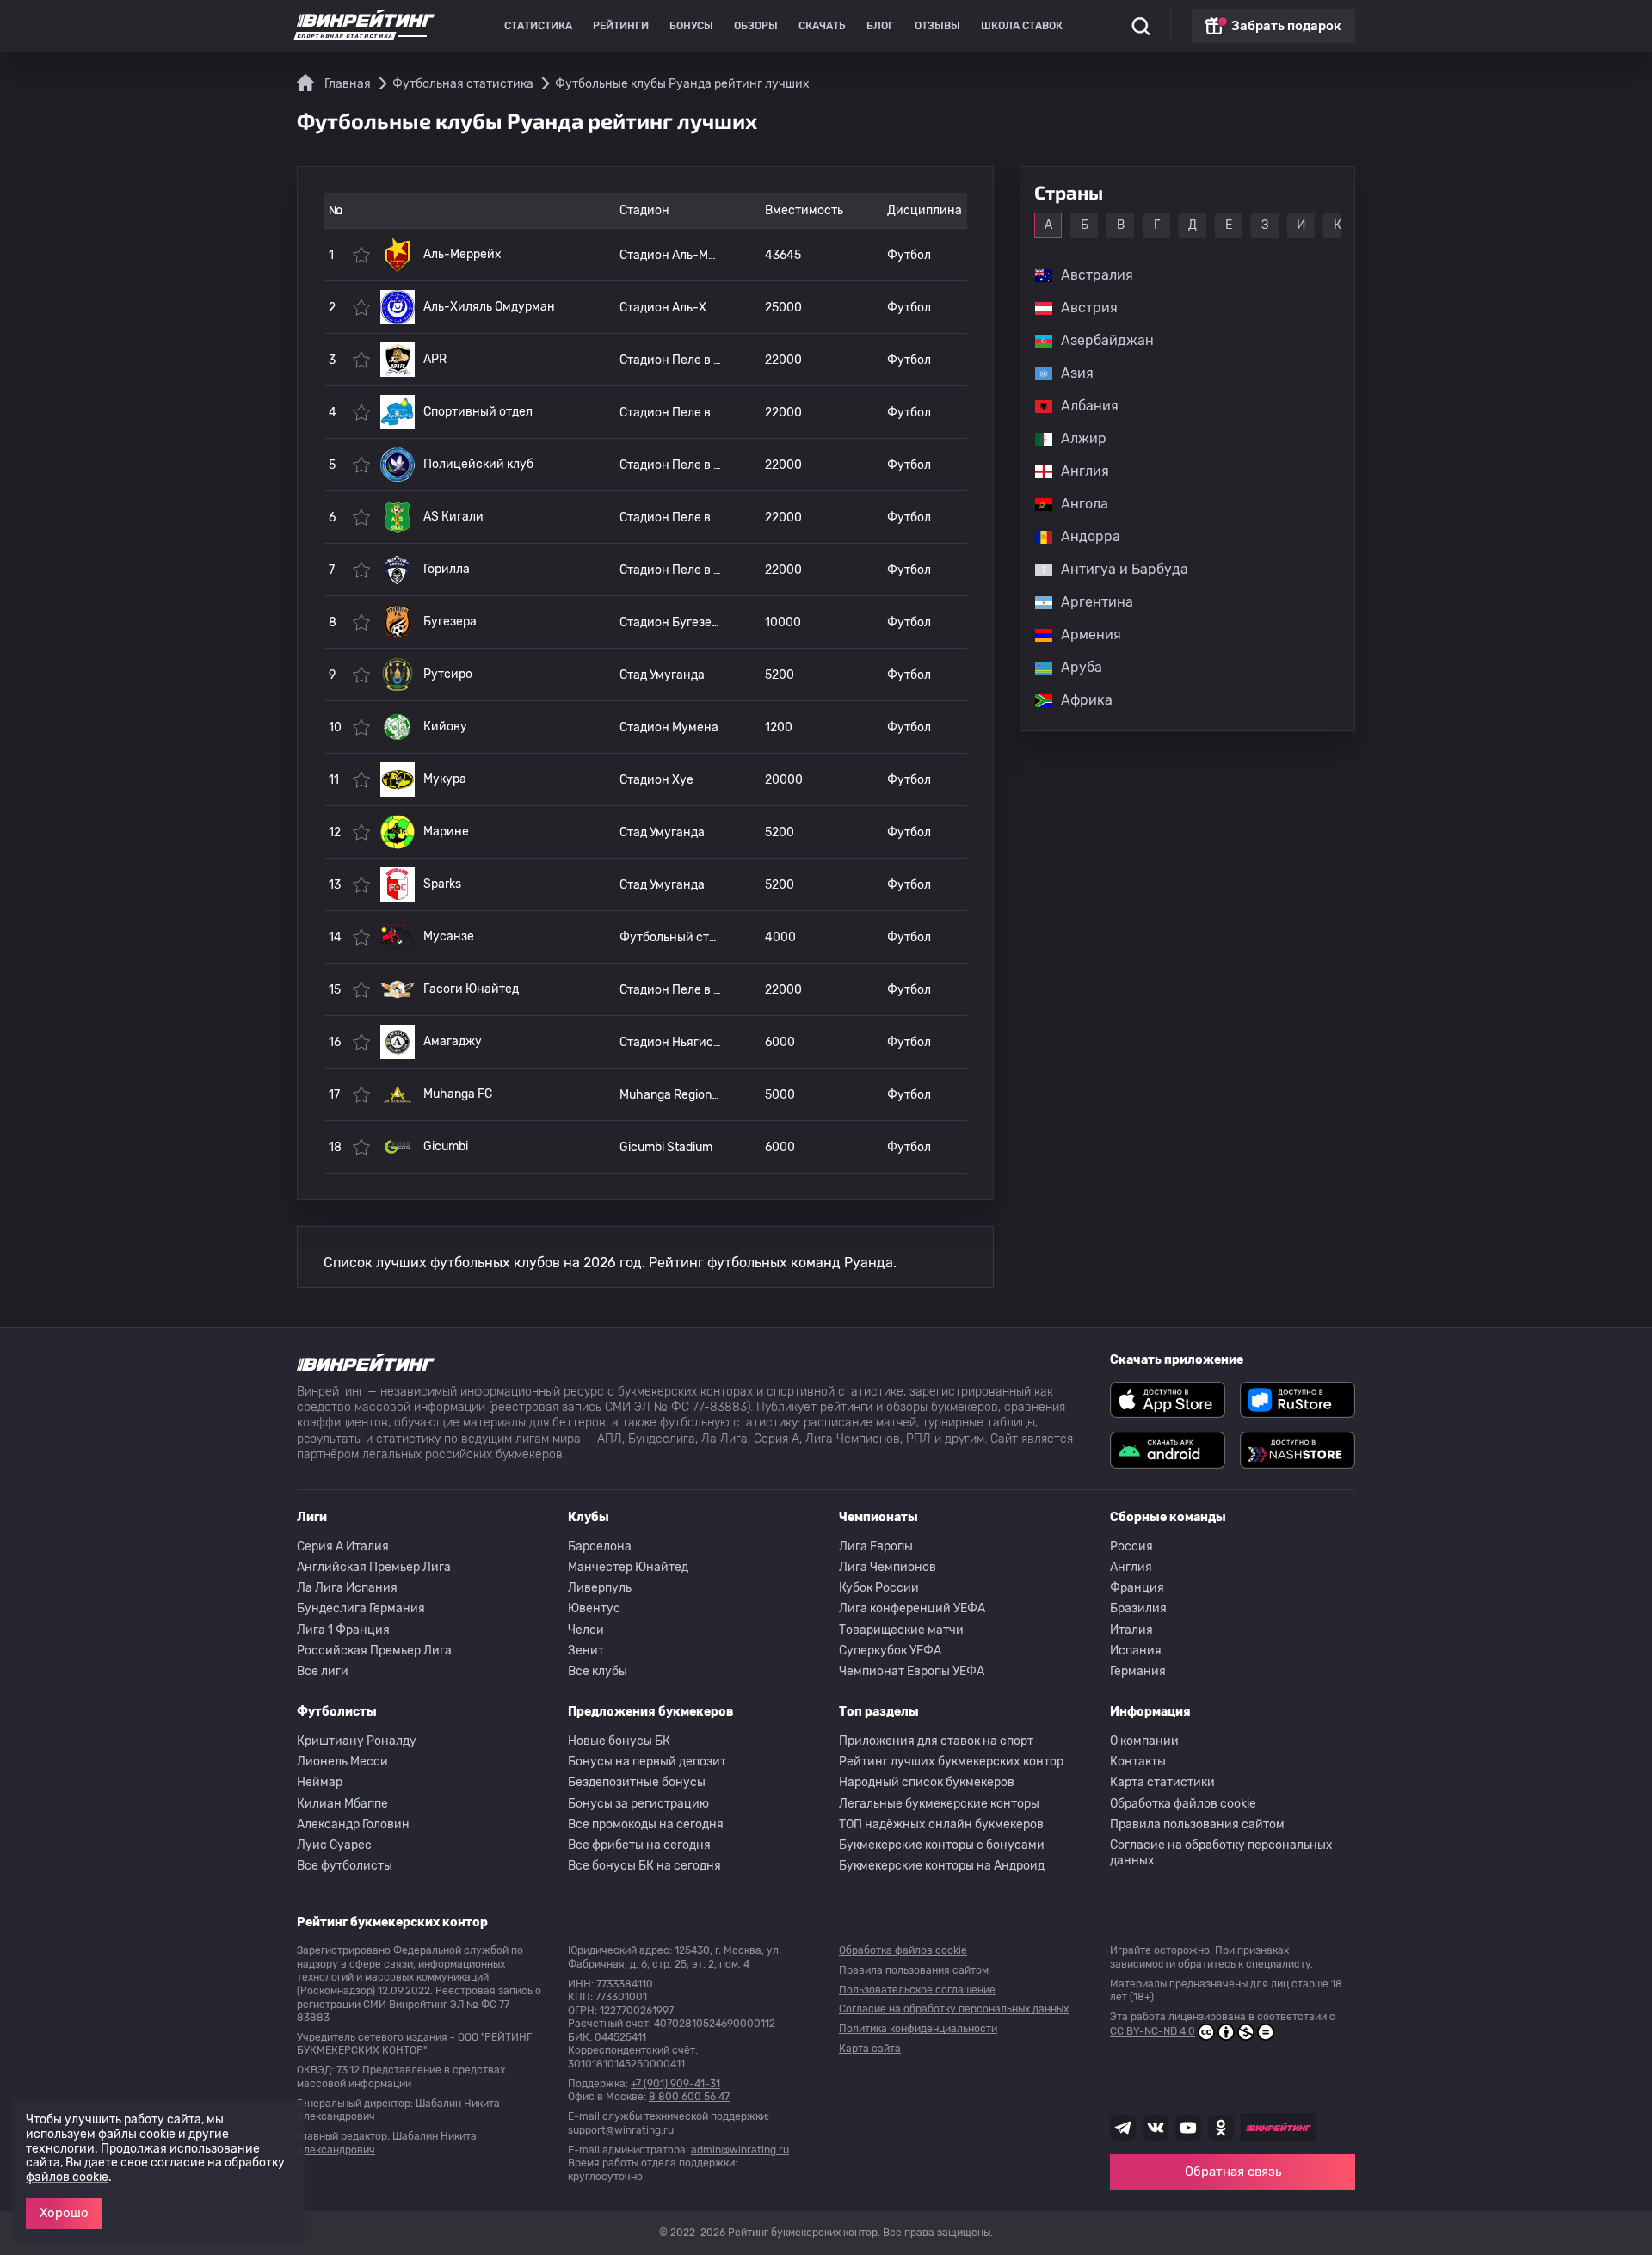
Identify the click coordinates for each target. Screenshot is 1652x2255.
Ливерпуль (600, 1588)
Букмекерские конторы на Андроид (942, 1866)
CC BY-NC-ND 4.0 (1153, 2032)
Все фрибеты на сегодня (639, 1845)
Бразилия (1138, 1608)
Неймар (320, 1782)
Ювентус (594, 1608)
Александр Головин (353, 1824)
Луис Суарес (334, 1845)
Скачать (822, 26)
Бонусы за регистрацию (638, 1804)
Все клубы (598, 1671)
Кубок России (879, 1588)
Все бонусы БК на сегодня (644, 1866)
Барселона (600, 1546)
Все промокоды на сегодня (646, 1824)
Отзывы (937, 26)
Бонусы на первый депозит (647, 1762)
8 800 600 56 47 (689, 2097)
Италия (1131, 1630)
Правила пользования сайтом (1197, 1824)
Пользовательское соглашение (917, 1990)
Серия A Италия (343, 1546)
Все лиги (323, 1671)
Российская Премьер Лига (374, 1651)
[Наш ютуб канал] (1188, 2128)
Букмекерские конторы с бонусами (942, 1845)
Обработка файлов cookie (1183, 1804)
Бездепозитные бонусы (637, 1782)
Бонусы (691, 26)
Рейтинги (621, 26)
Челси (586, 1630)
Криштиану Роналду (357, 1741)
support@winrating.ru (621, 2130)
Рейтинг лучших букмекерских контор (951, 1762)
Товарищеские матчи (901, 1630)
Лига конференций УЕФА (912, 1608)
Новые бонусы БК (619, 1741)
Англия (1131, 1567)
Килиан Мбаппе (342, 1804)
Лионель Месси (342, 1762)
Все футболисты (345, 1866)
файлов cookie (67, 2177)
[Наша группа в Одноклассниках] (1221, 2128)
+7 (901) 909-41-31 (675, 2084)
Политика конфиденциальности (918, 2029)
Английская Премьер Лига (374, 1567)
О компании (1144, 1741)
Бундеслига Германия (361, 1608)
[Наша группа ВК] (1156, 2128)
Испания (1136, 1651)
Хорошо (64, 2213)
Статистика (538, 26)
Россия (1131, 1546)
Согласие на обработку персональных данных (1221, 1853)
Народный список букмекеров (927, 1782)
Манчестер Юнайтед (628, 1567)
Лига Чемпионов (888, 1567)
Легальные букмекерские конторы (939, 1804)
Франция (1137, 1588)
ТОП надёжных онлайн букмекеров (941, 1824)
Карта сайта (870, 2049)
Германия (1138, 1671)
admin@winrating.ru (740, 2150)
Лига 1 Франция (343, 1630)
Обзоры (756, 26)
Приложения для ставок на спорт (936, 1741)
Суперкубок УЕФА (890, 1651)
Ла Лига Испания (347, 1588)
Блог (880, 26)
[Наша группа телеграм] (1123, 2128)
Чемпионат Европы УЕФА (912, 1671)
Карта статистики (1162, 1782)
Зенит (586, 1651)
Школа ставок (1022, 26)
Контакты (1138, 1762)
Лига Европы (876, 1546)
